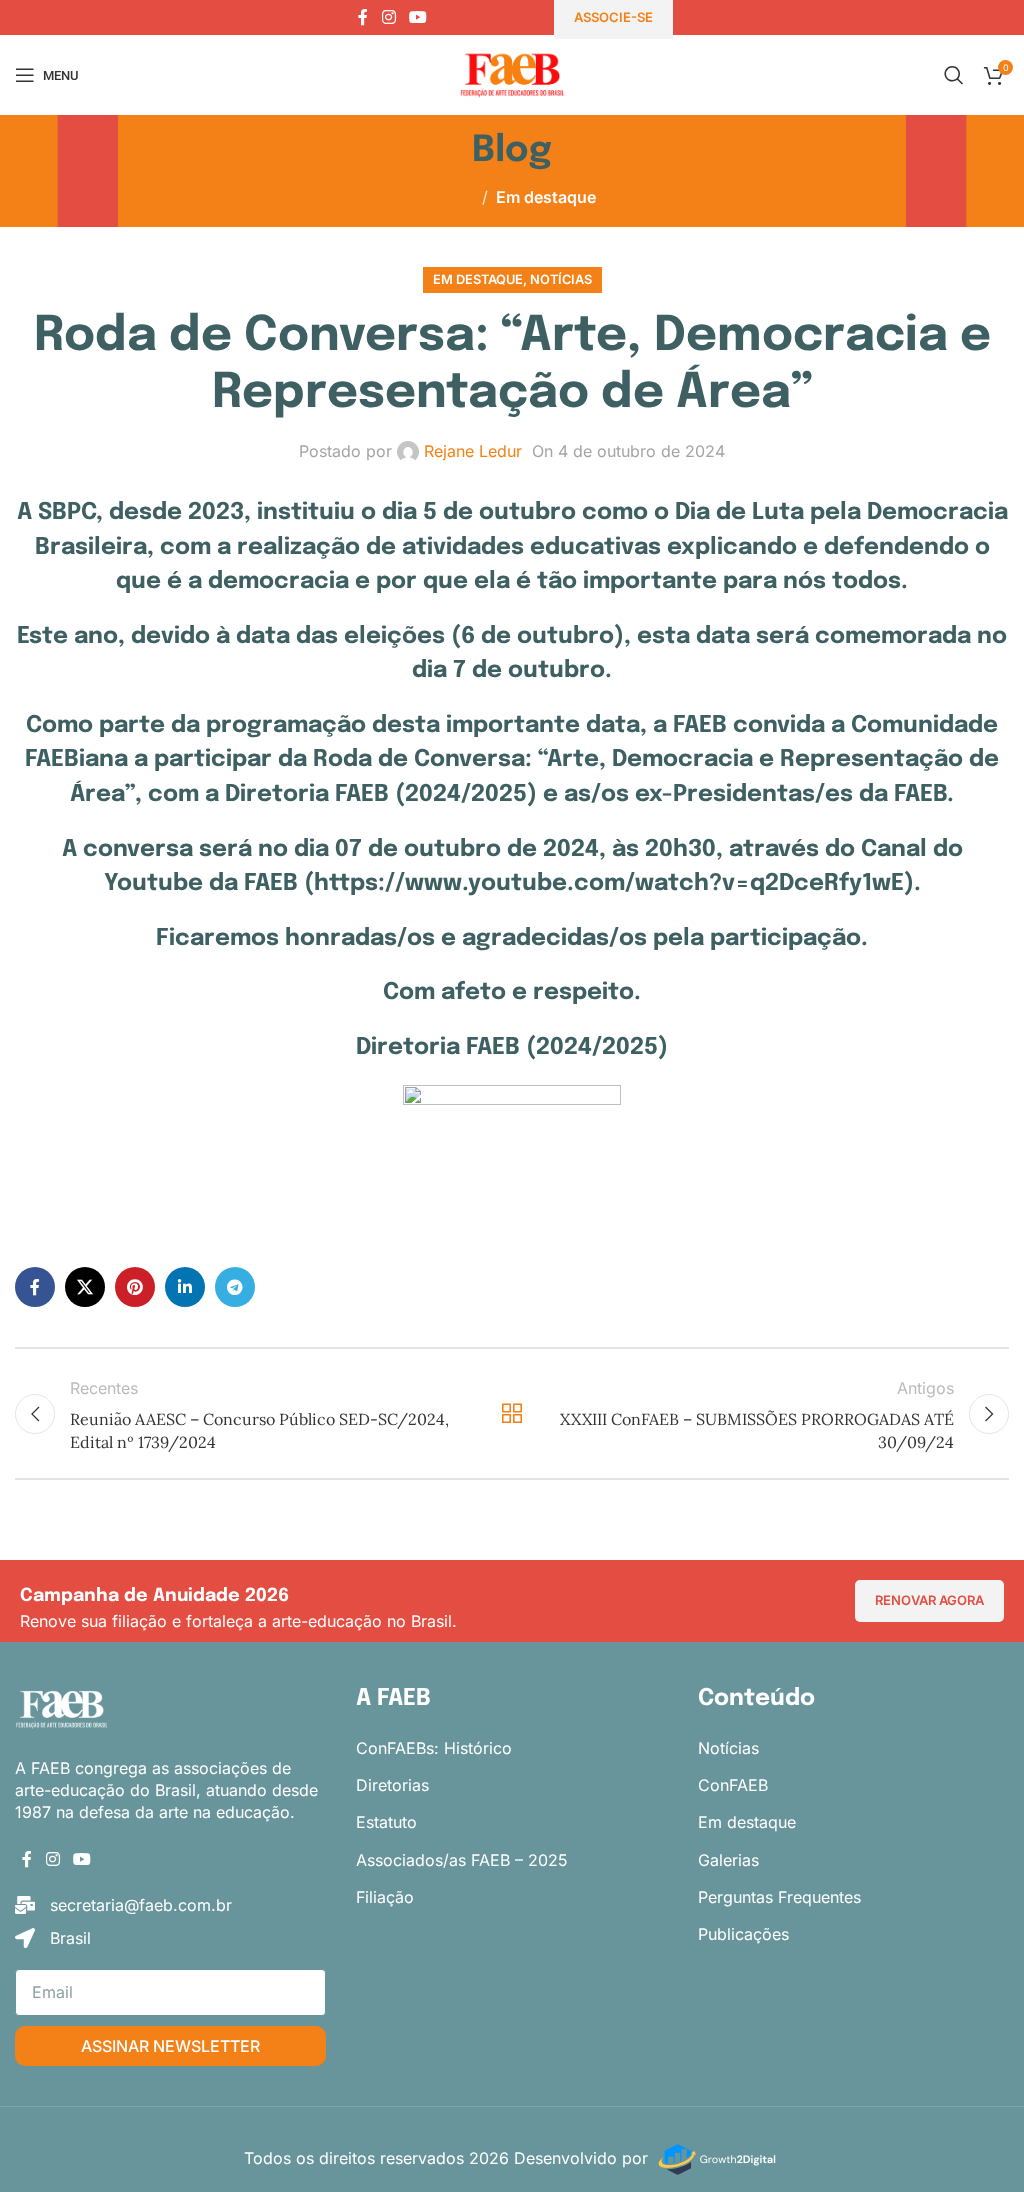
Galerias (728, 1860)
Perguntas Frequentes (779, 1897)
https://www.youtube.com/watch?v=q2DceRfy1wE (609, 883)
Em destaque (546, 197)
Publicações (743, 1934)
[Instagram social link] (388, 17)
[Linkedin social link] (185, 1287)
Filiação (385, 1897)
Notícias (561, 279)
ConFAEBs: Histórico (434, 1748)
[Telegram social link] (235, 1287)
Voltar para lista (512, 1414)
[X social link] (85, 1287)
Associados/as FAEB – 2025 (462, 1860)
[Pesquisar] (954, 75)
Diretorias (392, 1785)
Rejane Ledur (473, 451)
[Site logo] (512, 73)
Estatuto (386, 1822)
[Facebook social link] (363, 17)
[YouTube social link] (418, 17)
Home (451, 197)
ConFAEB (733, 1785)
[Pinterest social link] (135, 1287)
